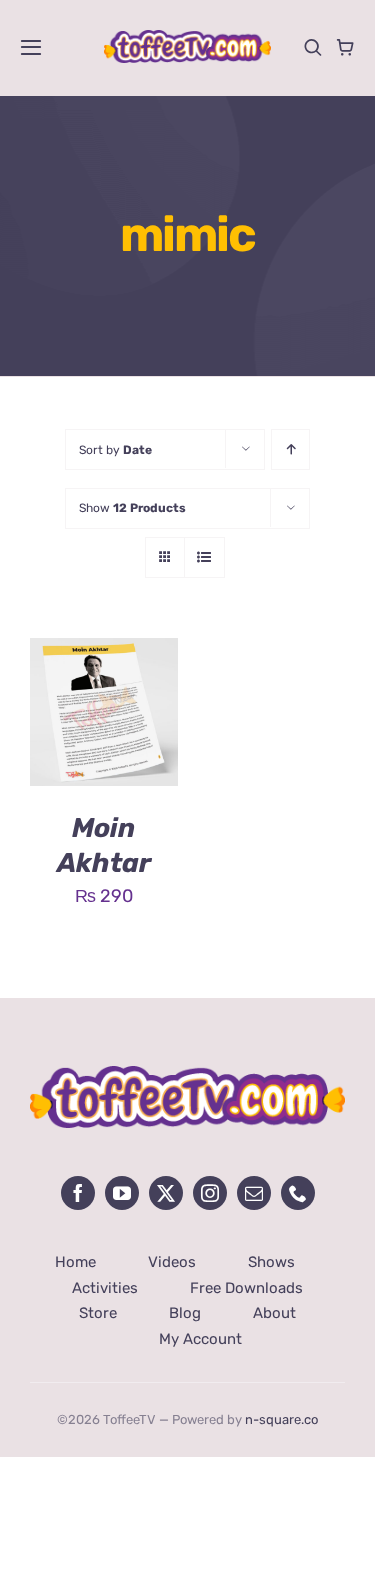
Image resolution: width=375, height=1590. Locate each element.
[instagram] (210, 1193)
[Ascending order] (290, 449)
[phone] (298, 1193)
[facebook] (78, 1193)
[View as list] (204, 557)
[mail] (254, 1193)
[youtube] (122, 1193)
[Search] (313, 47)
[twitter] (166, 1193)
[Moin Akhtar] (104, 653)
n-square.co (281, 1419)
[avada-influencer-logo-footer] (187, 1075)
